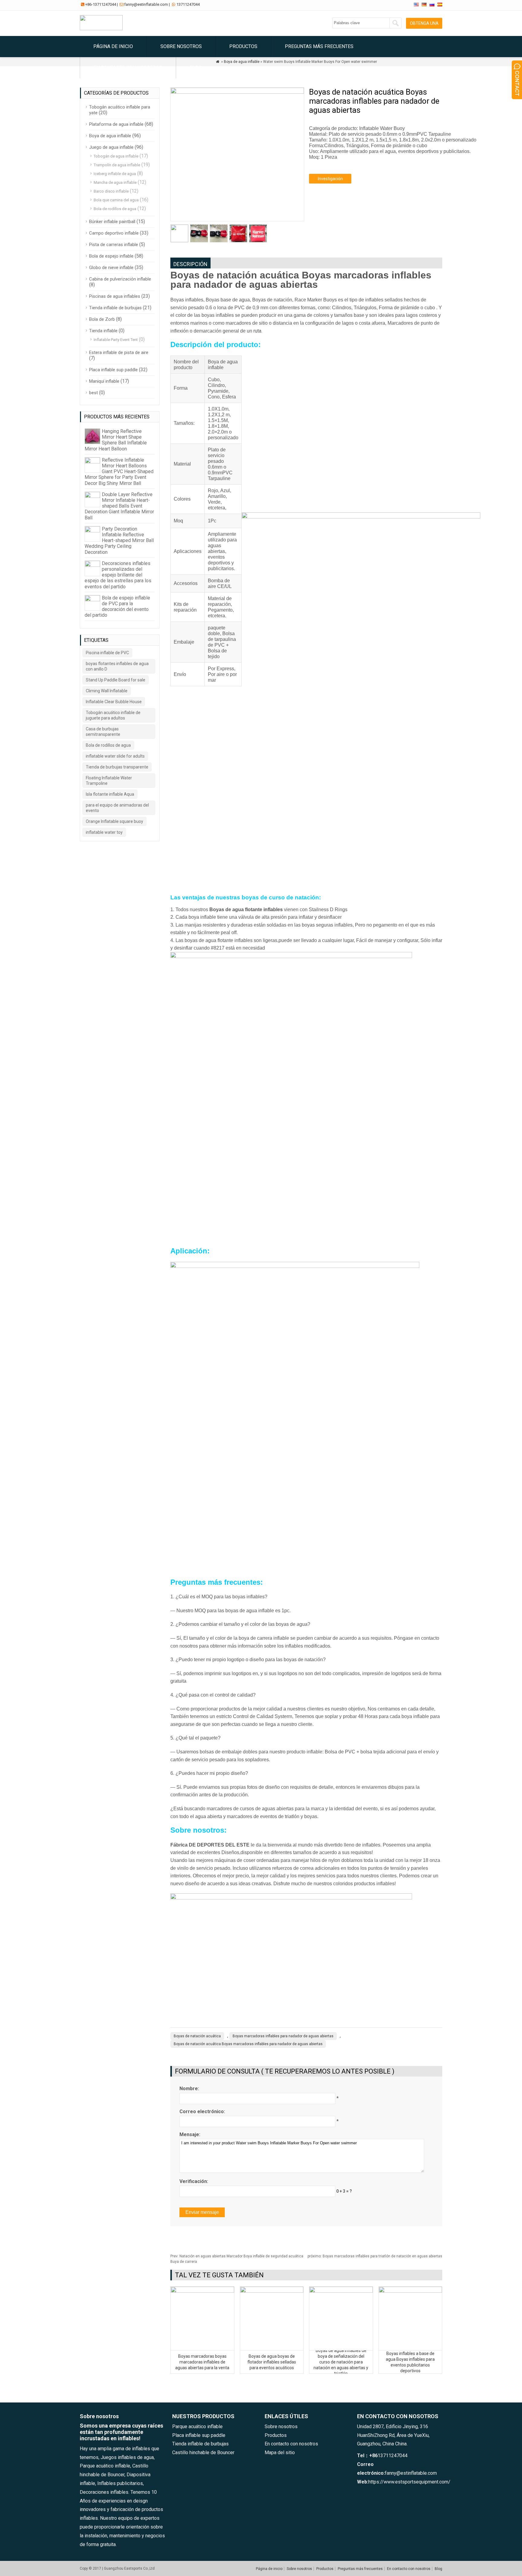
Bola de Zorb (102, 319)
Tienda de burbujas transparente (117, 767)
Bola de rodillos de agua (115, 209)
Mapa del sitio (280, 2453)
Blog (196, 68)
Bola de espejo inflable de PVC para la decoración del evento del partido (117, 607)
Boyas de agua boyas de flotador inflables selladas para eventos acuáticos (272, 2362)
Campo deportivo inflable (114, 233)
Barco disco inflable (111, 191)
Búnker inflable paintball (112, 222)
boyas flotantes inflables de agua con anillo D (117, 666)
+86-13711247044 (101, 4)
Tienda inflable (103, 331)
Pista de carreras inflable (114, 245)
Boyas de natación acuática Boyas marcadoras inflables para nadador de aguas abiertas (248, 2044)
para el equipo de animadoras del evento (117, 808)
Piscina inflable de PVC (107, 653)
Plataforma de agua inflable (116, 124)
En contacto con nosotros (128, 68)
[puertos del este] (101, 29)
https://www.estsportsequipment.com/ (409, 2482)
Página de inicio (113, 46)
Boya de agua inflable (110, 136)
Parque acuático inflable (197, 2427)
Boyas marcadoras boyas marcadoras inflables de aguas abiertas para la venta (202, 2362)
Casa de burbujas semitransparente (103, 732)
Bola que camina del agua (116, 200)
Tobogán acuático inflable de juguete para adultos (113, 715)
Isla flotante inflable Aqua (110, 794)
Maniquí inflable (104, 381)
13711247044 (188, 4)
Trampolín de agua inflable (117, 165)
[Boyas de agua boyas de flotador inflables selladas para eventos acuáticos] (272, 2291)
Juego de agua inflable (111, 147)
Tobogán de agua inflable (116, 156)
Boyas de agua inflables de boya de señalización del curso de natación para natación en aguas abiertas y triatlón (341, 2362)
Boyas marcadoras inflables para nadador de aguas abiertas (283, 2036)
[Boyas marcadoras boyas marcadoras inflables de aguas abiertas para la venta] (202, 2291)
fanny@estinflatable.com (146, 4)
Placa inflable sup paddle (113, 370)
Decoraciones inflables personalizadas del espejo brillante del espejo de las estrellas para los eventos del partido (118, 575)
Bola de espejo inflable (111, 256)
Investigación (330, 179)
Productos (243, 46)
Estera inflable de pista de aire (119, 352)
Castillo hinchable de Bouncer (203, 2453)
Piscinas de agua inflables (115, 296)
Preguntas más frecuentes (319, 46)
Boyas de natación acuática (197, 2036)
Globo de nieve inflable (111, 268)
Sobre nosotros (181, 46)
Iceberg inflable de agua (115, 174)
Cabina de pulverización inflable (120, 279)
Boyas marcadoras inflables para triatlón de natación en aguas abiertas (375, 2256)
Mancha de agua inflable (115, 182)
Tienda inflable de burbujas (115, 308)
